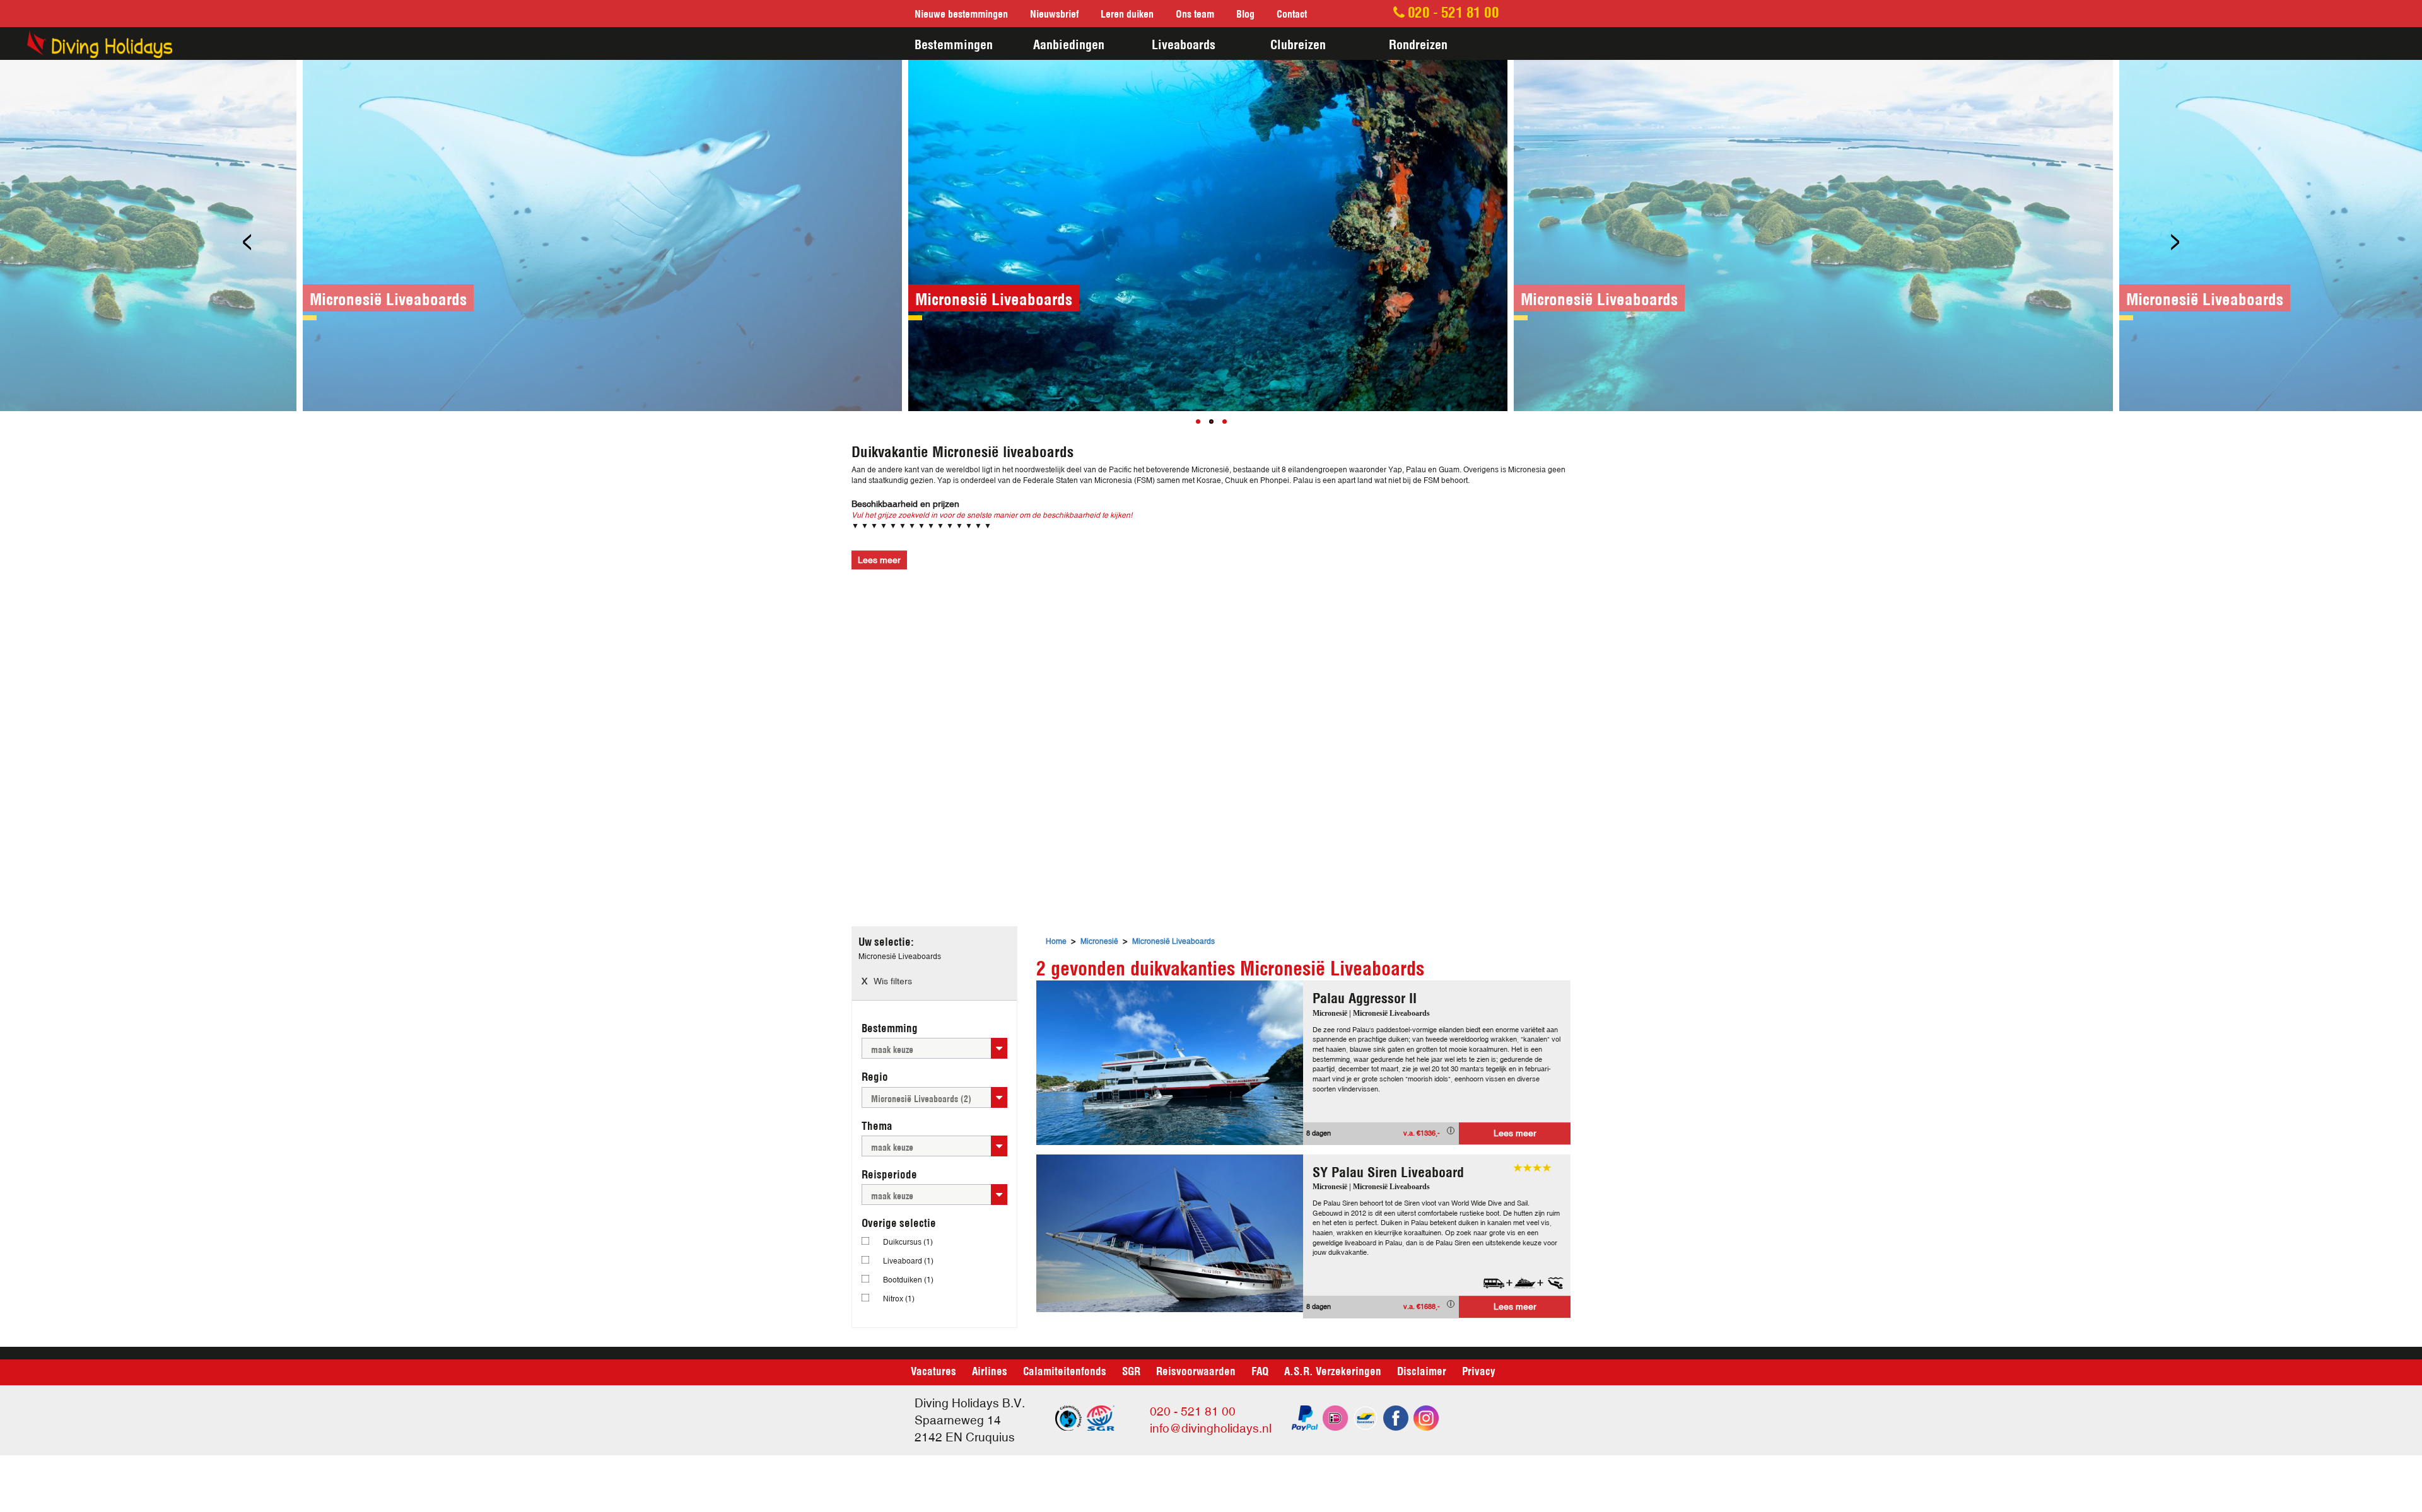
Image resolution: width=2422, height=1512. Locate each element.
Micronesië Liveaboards (1173, 941)
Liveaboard (908, 1261)
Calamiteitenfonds (1065, 1370)
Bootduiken (908, 1280)
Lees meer (1515, 1133)
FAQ (1260, 1370)
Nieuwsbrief (1054, 13)
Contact (1292, 13)
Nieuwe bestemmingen (961, 13)
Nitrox (899, 1299)
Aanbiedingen (1069, 43)
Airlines (990, 1370)
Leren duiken (1127, 13)
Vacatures (933, 1370)
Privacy (1479, 1370)
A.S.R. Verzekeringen (1333, 1370)
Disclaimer (1422, 1370)
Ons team (1195, 13)
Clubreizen (1298, 43)
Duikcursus (908, 1242)
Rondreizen (1418, 43)
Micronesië (1099, 941)
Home (1056, 941)
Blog (1245, 13)
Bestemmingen (954, 43)
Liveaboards (1184, 43)
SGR (1131, 1370)
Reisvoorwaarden (1196, 1370)
